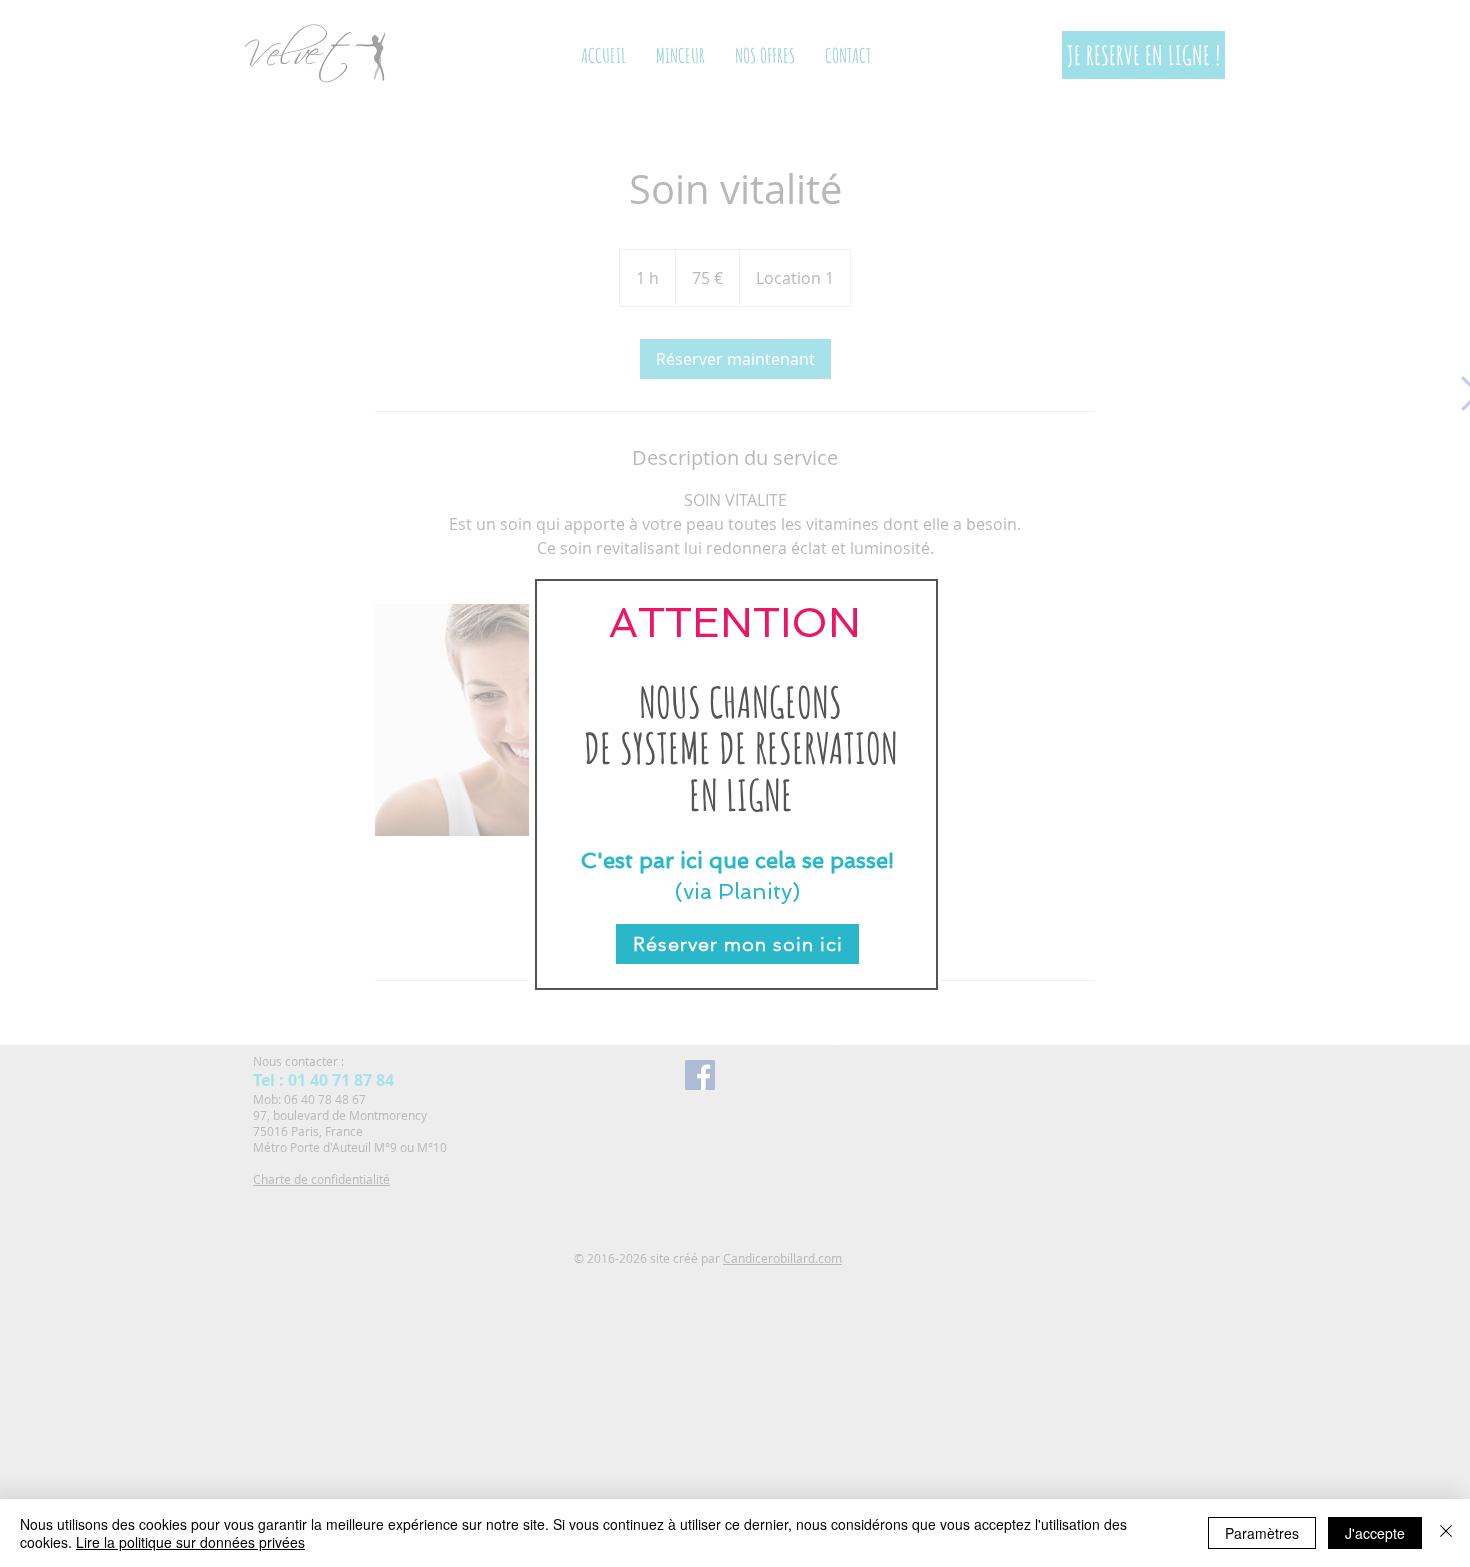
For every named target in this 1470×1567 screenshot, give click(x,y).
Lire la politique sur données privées (190, 1542)
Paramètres (1262, 1533)
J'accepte (1375, 1533)
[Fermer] (1446, 1533)
